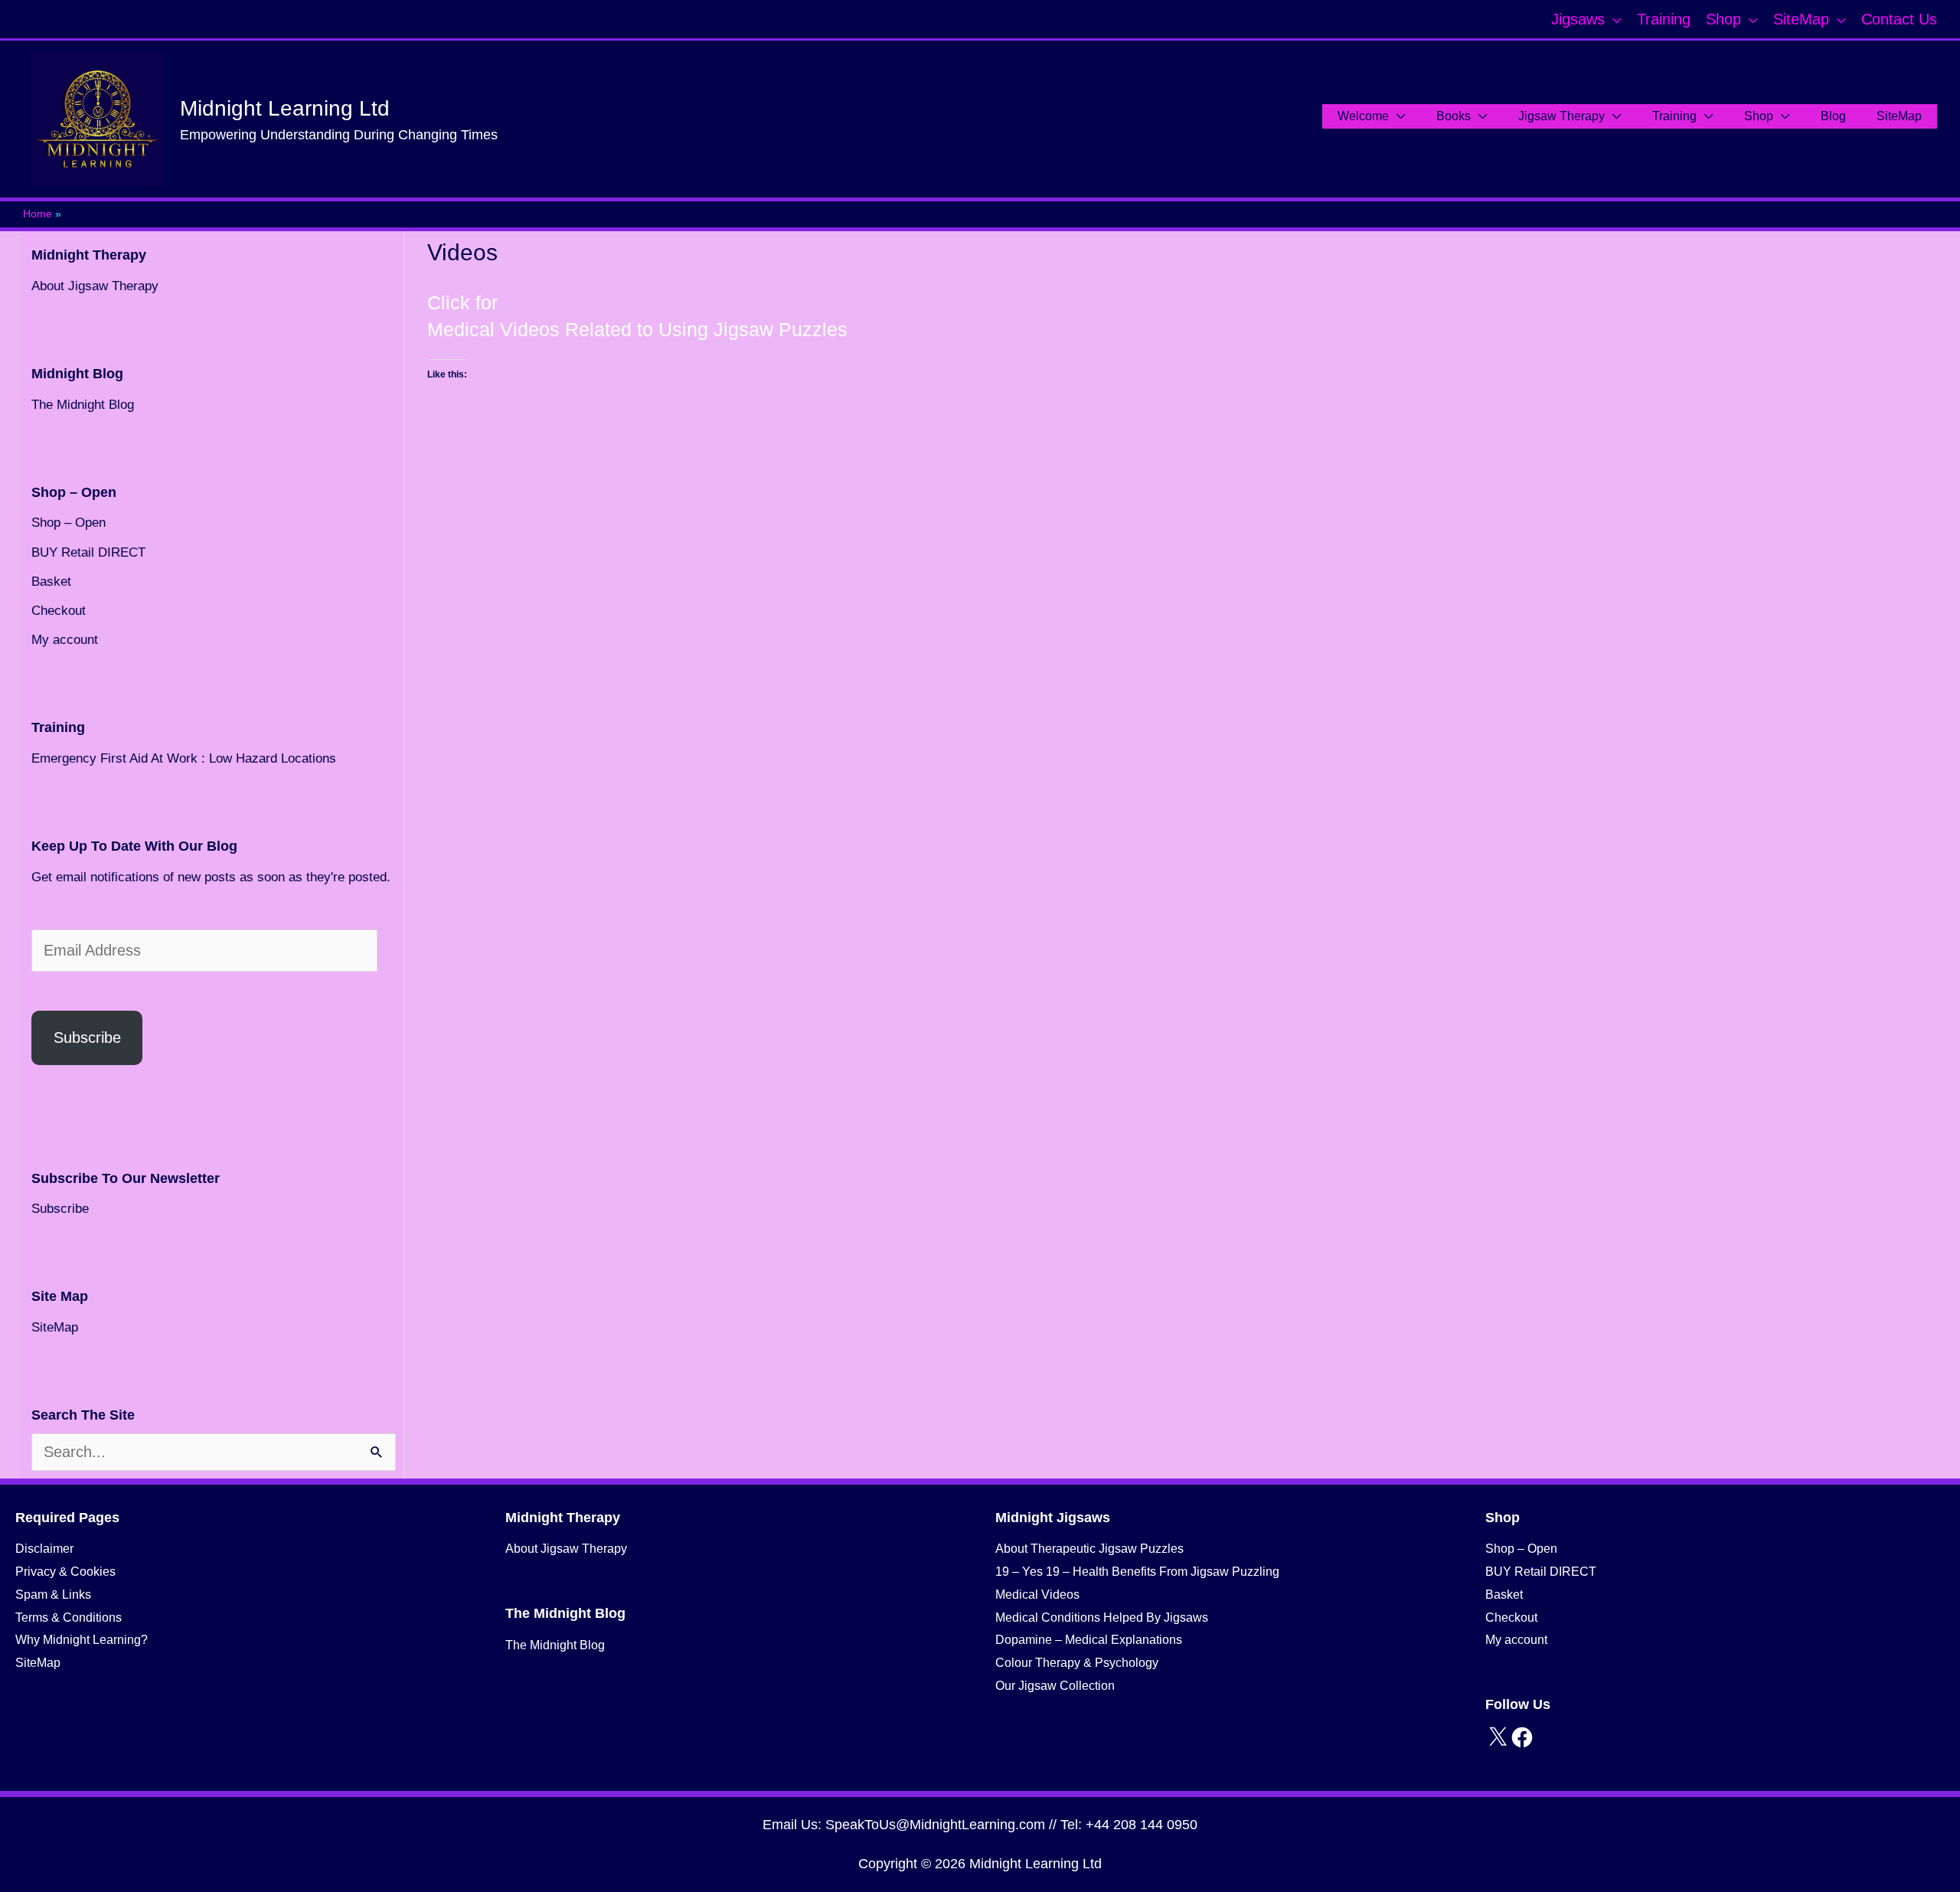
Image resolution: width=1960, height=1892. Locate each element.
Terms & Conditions (69, 1618)
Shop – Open (69, 523)
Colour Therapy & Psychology (1077, 1663)
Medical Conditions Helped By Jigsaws (1102, 1618)
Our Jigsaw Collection (1055, 1686)
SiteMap (55, 1327)
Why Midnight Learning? (82, 1640)
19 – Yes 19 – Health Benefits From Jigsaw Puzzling (1137, 1572)
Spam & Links (53, 1595)
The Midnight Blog (83, 405)
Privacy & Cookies (65, 1572)
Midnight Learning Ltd (285, 108)
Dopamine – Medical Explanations (1089, 1640)
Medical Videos (1037, 1595)
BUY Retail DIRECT (88, 552)
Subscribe (87, 1037)
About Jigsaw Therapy (95, 286)
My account (65, 640)
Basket (51, 582)
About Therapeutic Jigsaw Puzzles (1089, 1549)
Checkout (59, 611)
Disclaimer (44, 1549)
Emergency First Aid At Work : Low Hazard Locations (184, 758)
